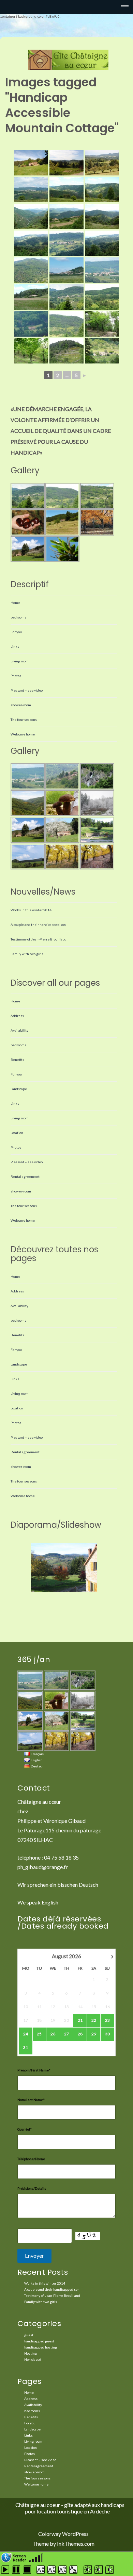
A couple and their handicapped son (38, 925)
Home (15, 603)
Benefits (17, 1060)
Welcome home (23, 734)
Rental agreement (25, 1176)
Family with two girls (27, 954)
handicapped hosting (41, 2347)
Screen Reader (20, 2557)
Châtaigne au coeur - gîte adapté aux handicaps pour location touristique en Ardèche (70, 2508)
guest (29, 2335)
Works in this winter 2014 (31, 910)
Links (15, 646)
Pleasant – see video (27, 690)
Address (17, 1016)
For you (16, 632)
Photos (16, 676)
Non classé (33, 2359)
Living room (20, 661)
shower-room (21, 705)
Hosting (31, 2353)
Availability (19, 1030)
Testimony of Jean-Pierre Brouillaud (39, 939)
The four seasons (24, 719)
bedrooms (18, 617)
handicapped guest (39, 2341)
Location (17, 1133)
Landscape (19, 1089)
